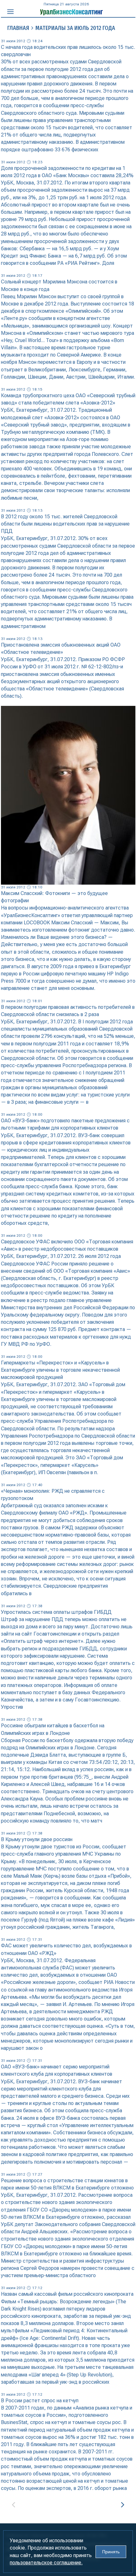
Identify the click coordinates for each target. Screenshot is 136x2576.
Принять (111, 2552)
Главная (18, 28)
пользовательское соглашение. (46, 2563)
